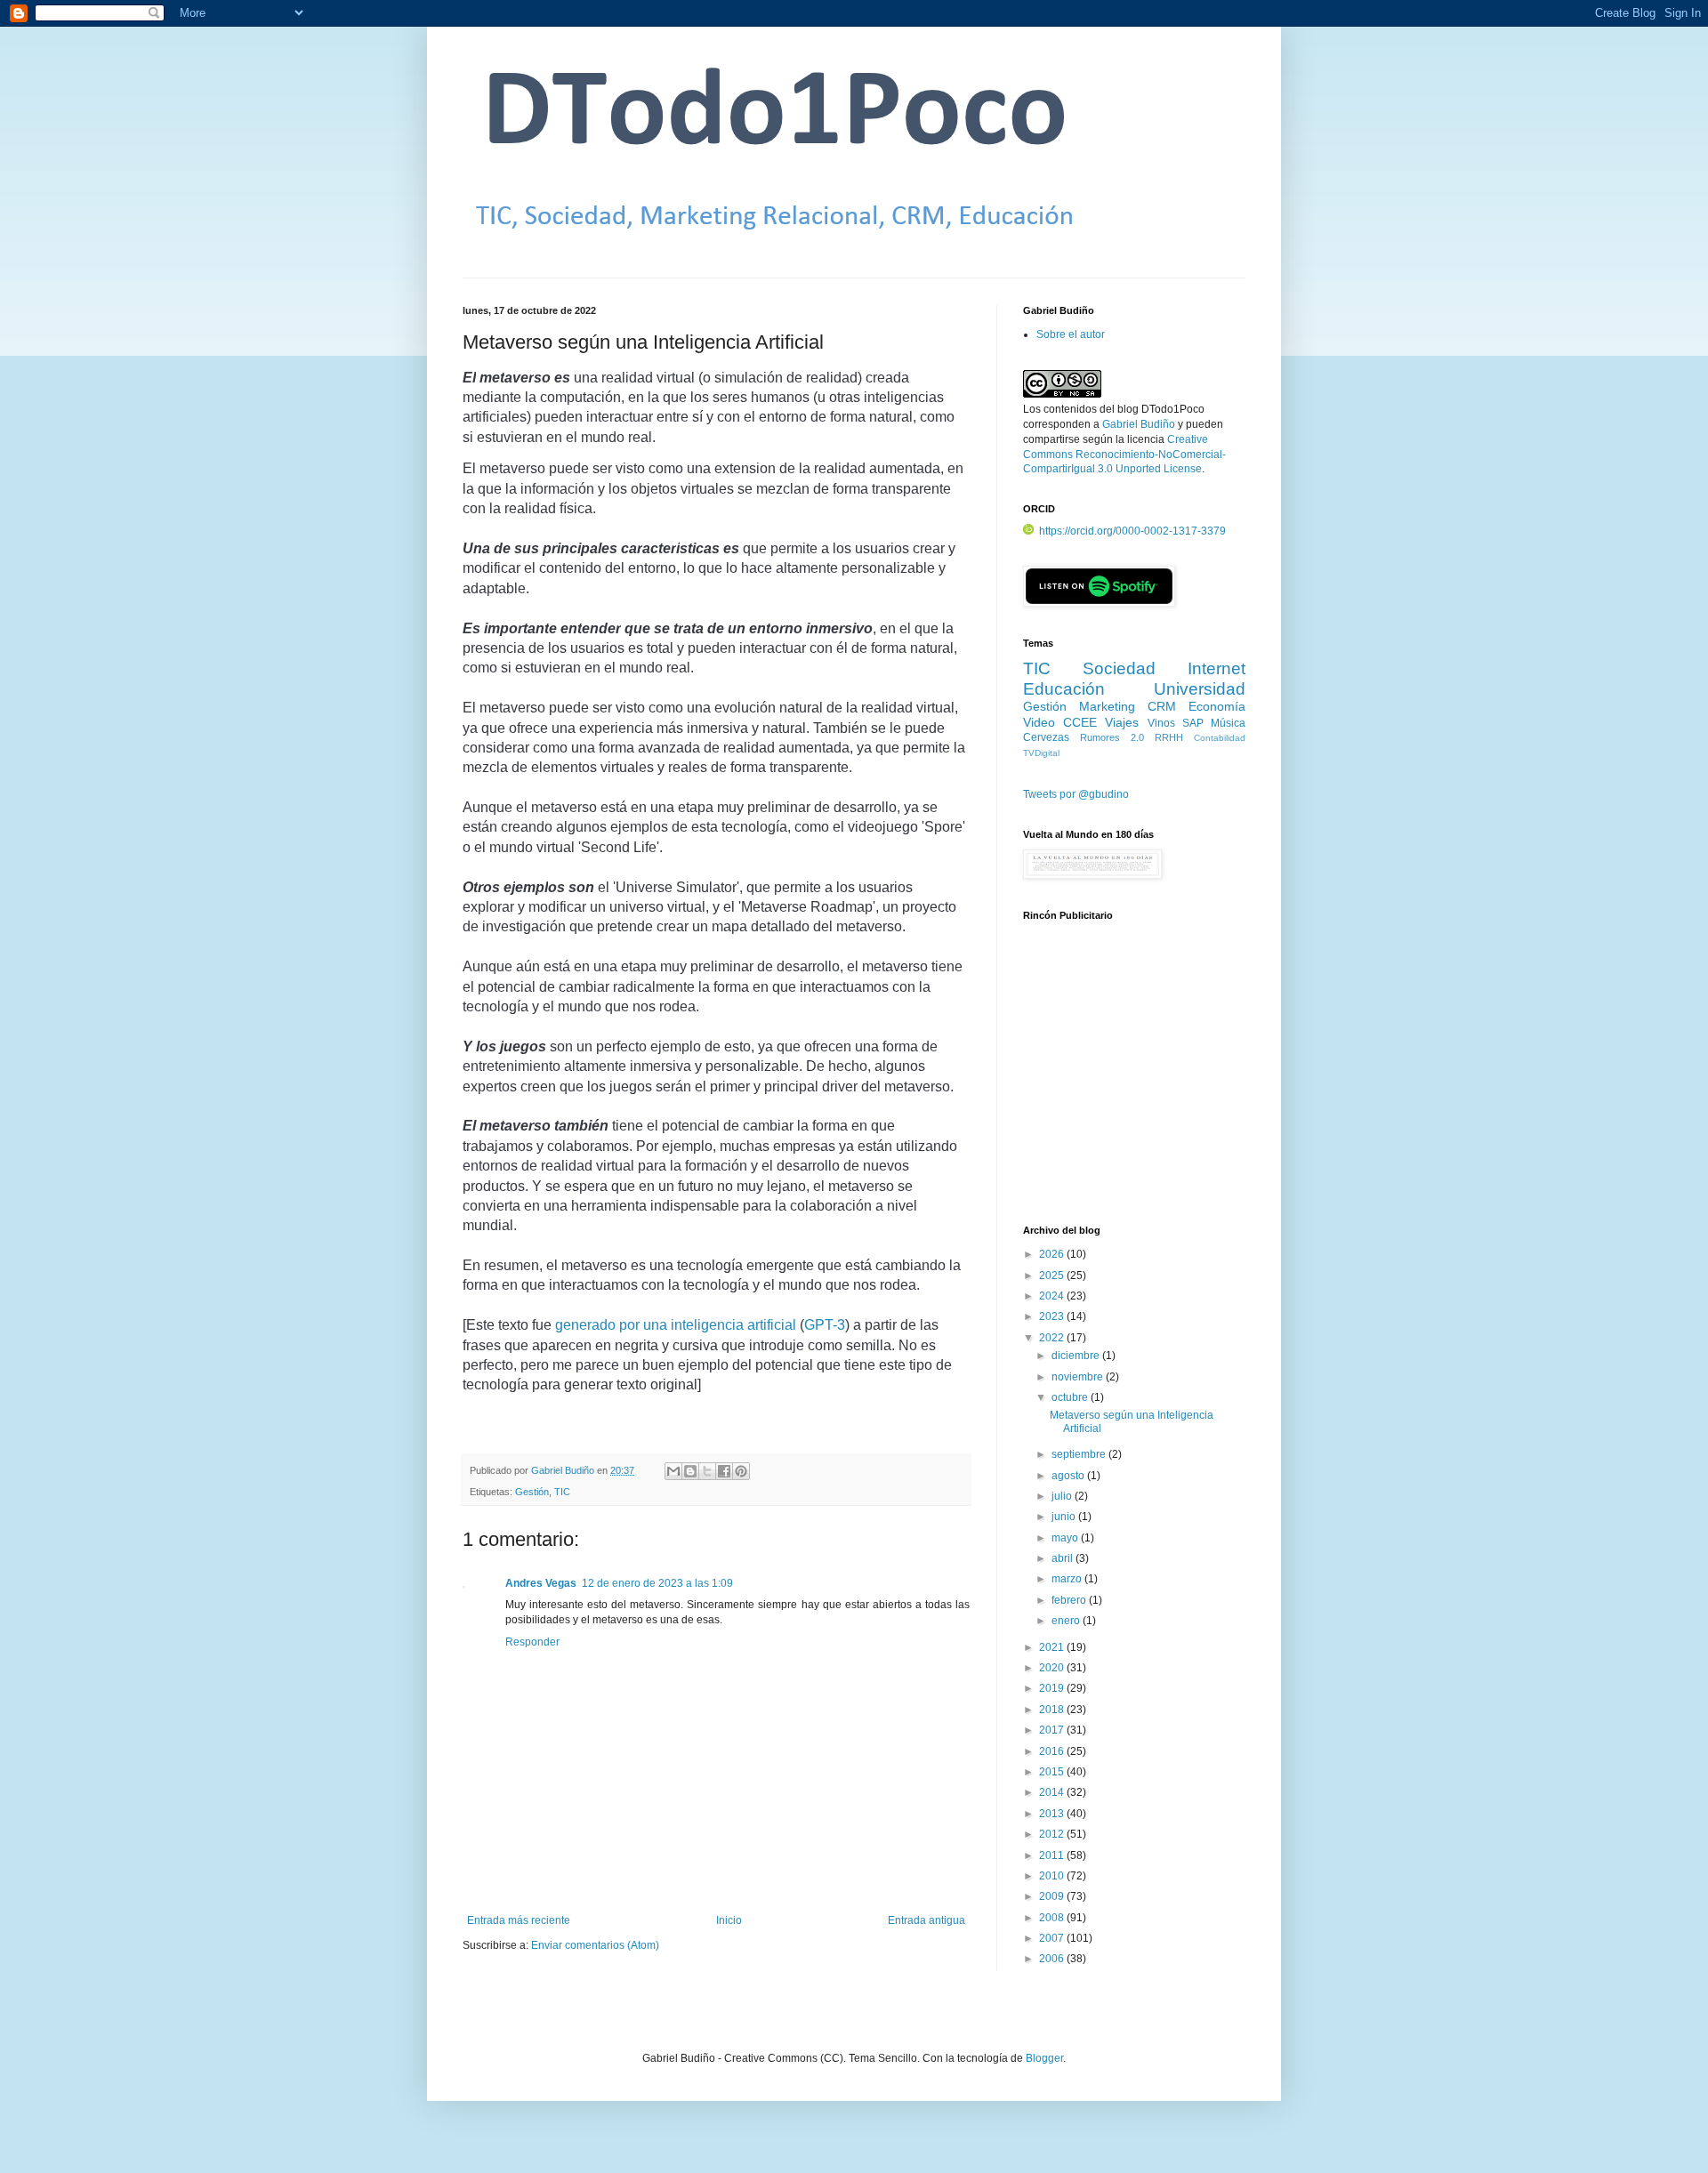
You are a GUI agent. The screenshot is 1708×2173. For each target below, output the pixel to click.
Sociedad (1119, 668)
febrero (1070, 1600)
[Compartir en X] (707, 1471)
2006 (1053, 1959)
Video (1039, 722)
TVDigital (1041, 753)
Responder (532, 1642)
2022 (1053, 1338)
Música (1228, 723)
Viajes (1122, 722)
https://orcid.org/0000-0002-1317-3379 (1132, 531)
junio (1065, 1517)
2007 (1053, 1938)
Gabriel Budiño (564, 1470)
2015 (1053, 1772)
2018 (1053, 1710)
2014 (1053, 1792)
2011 (1053, 1855)
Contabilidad (1220, 738)
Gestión (532, 1492)
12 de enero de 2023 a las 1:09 (657, 1583)
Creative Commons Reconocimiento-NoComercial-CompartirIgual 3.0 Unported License (1124, 455)
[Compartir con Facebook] (724, 1471)
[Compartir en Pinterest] (741, 1471)
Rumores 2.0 (1112, 737)
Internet (1217, 668)
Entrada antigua (927, 1920)
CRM (1162, 706)
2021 (1053, 1647)
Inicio (729, 1920)
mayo (1066, 1538)
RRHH (1169, 737)
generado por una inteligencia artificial (676, 1325)
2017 (1053, 1730)
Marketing (1107, 706)
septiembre (1080, 1454)
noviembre (1079, 1377)
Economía (1217, 706)
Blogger (1044, 2058)
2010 (1053, 1876)
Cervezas (1046, 737)
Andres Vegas (541, 1583)
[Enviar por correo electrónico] (673, 1471)
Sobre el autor (1071, 334)
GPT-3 (825, 1325)
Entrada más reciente (519, 1920)
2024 (1053, 1296)
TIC (562, 1492)
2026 (1053, 1254)
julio (1063, 1496)
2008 (1053, 1918)
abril (1063, 1558)
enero (1067, 1621)
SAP (1193, 723)
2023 (1053, 1316)
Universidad (1200, 689)
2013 (1053, 1814)
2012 (1053, 1834)
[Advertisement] (1134, 1082)
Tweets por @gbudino (1076, 794)
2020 (1053, 1668)
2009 (1053, 1896)
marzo (1068, 1579)
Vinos (1161, 723)
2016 (1053, 1751)
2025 (1053, 1276)
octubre (1071, 1397)
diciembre (1077, 1356)
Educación (1064, 689)
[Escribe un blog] (690, 1471)
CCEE (1080, 722)
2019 (1053, 1688)
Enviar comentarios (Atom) (595, 1945)
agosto (1069, 1476)
